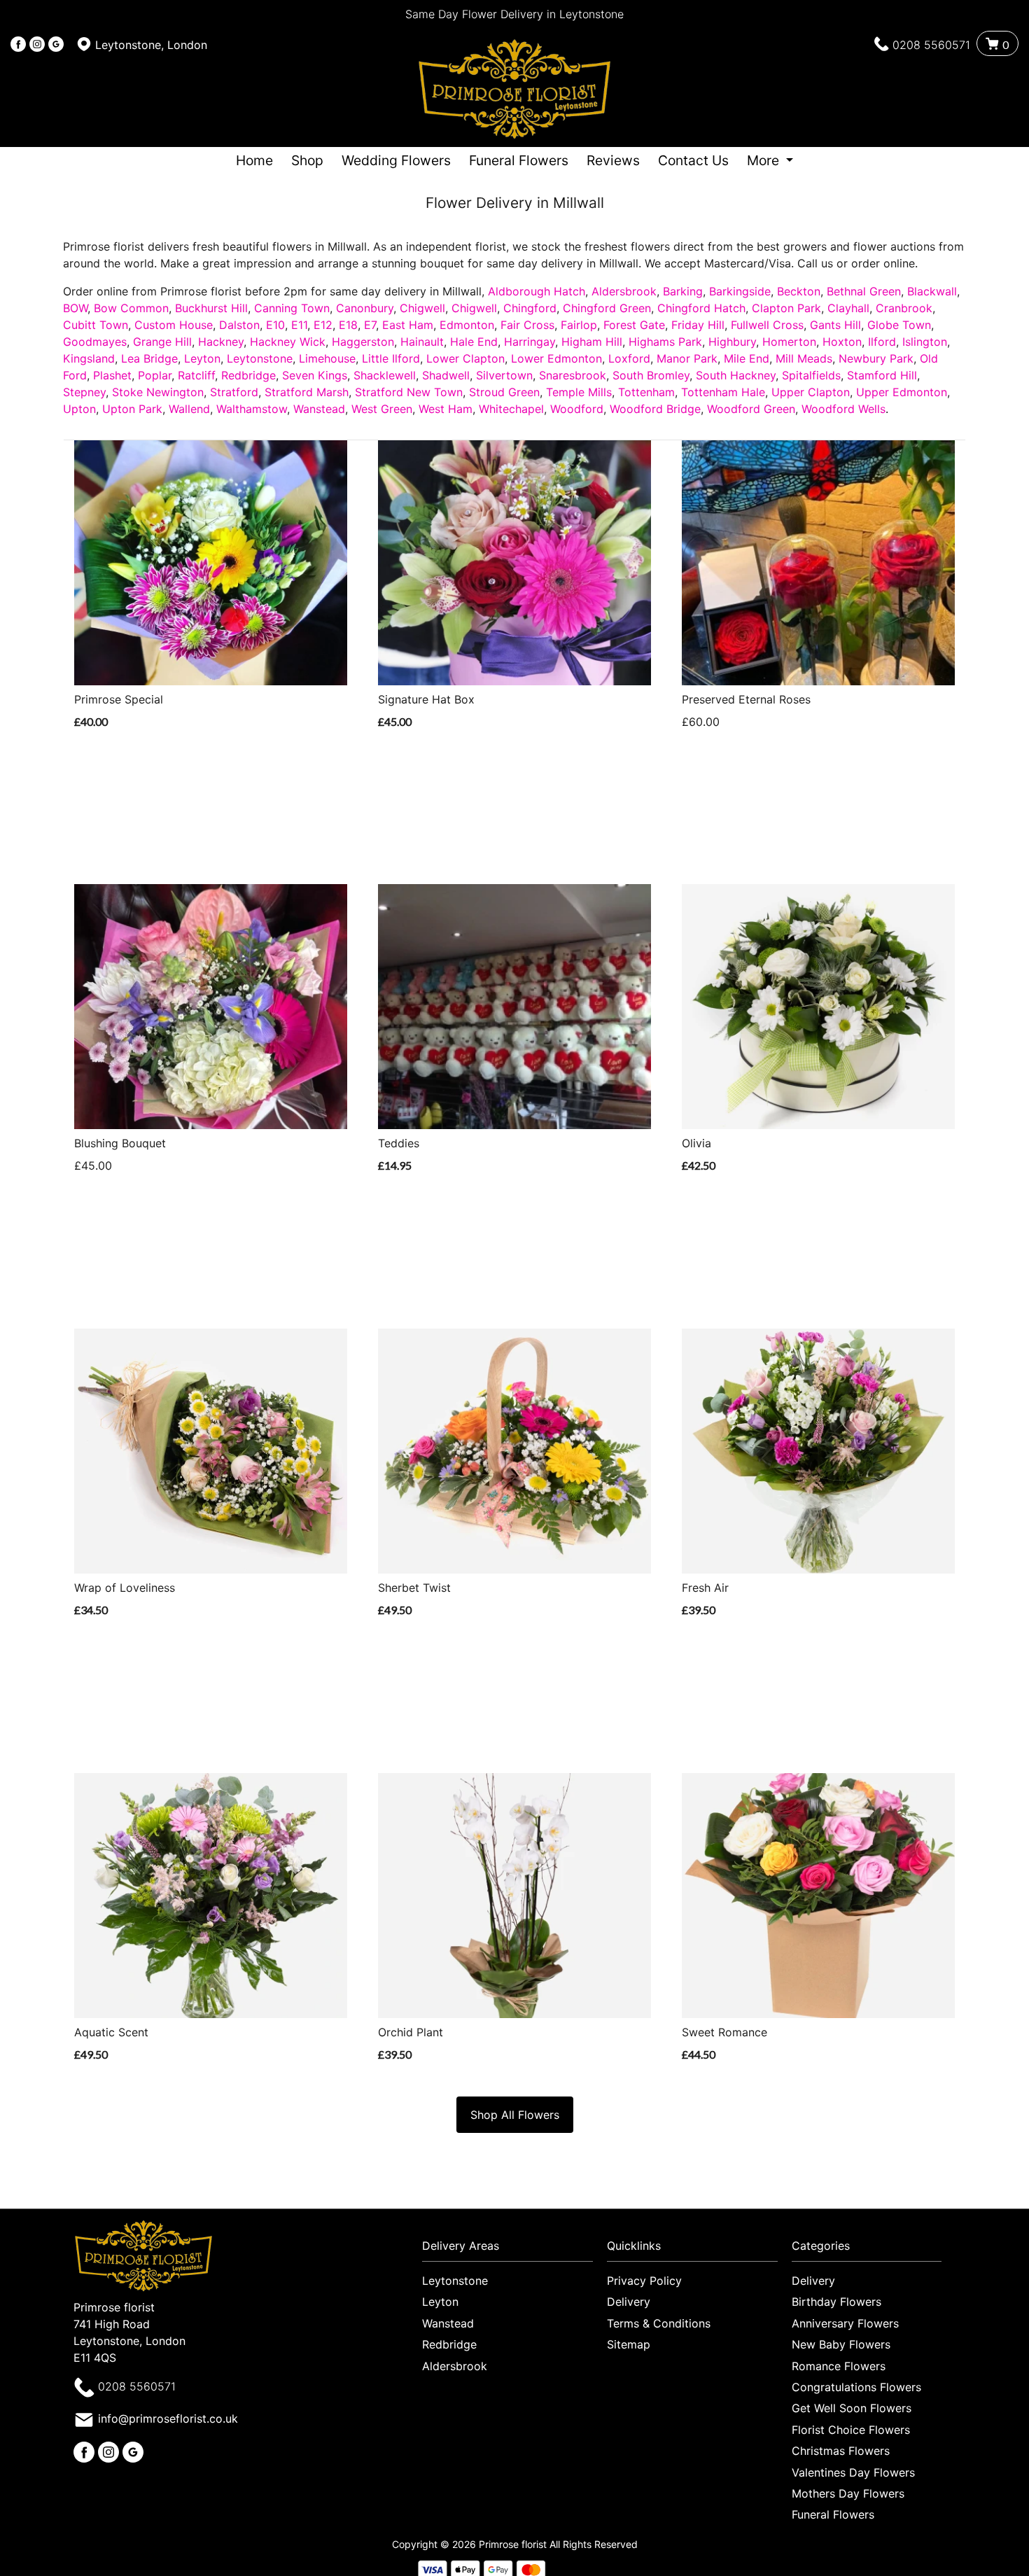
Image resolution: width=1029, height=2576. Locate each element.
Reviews (613, 160)
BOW (75, 308)
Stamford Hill (882, 375)
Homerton (789, 342)
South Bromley (651, 375)
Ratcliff (196, 375)
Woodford (577, 409)
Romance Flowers (839, 2366)
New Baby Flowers (841, 2344)
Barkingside (740, 291)
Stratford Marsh (307, 392)
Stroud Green (504, 392)
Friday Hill (698, 325)
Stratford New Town (409, 392)
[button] (514, 2249)
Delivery (629, 2302)
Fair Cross (527, 325)
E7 (370, 325)
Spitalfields (811, 375)
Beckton (799, 291)
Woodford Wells (843, 409)
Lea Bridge (149, 358)
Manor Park (687, 358)
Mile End (747, 358)
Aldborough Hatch (537, 291)
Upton (79, 409)
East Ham (408, 325)
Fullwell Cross (767, 325)
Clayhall (848, 308)
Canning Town (292, 308)
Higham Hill (592, 342)
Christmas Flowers (841, 2451)
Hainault (422, 342)
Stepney (84, 392)
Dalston (239, 325)
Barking (683, 291)
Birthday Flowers (836, 2302)
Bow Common (131, 308)
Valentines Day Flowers (853, 2472)
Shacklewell (385, 375)
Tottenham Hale (723, 392)
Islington (925, 342)
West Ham (446, 409)
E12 (323, 325)
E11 (299, 325)
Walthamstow (252, 409)
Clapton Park (786, 308)
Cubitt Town (96, 325)
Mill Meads (804, 358)
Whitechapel (511, 409)
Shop (307, 160)
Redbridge (248, 375)
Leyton (202, 358)
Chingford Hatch (701, 308)
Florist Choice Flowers (851, 2430)
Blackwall (932, 291)
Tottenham (646, 392)
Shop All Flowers (515, 2115)
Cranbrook (904, 308)
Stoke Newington (158, 392)
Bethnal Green (864, 291)
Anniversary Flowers (845, 2323)
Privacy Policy (644, 2281)
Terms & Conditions (659, 2323)
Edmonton (467, 325)
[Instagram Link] (37, 45)
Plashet (112, 375)
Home (254, 160)
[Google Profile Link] (56, 45)
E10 (275, 325)
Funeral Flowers (519, 160)
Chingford (530, 308)
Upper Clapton (811, 392)
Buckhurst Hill (211, 308)
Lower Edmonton (556, 358)
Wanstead (319, 409)
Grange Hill (162, 342)
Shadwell (446, 375)
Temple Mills (579, 392)
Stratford (234, 392)
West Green (382, 409)
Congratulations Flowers (856, 2387)
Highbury (732, 342)
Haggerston (363, 342)
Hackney (221, 342)
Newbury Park (876, 358)
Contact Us (693, 160)
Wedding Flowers (396, 160)
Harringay (530, 342)
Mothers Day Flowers (848, 2493)
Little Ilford (391, 358)
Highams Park (665, 342)
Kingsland (89, 358)
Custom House (174, 325)
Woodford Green (751, 409)
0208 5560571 (931, 45)
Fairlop (579, 325)
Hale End (474, 342)
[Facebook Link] (18, 45)
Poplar (155, 375)
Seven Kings (315, 375)
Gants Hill (835, 325)
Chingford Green (607, 308)
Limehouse (327, 358)
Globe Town (899, 325)
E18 (348, 325)
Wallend (189, 409)
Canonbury (365, 308)
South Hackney (736, 375)
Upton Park (132, 409)
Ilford (882, 342)
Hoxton (842, 342)
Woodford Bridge (655, 409)
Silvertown (504, 375)
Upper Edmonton (902, 392)
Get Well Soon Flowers (852, 2408)
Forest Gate (634, 325)
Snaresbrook (573, 375)
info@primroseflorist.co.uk (168, 2418)
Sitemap (629, 2344)
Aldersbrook (624, 291)
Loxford (629, 358)
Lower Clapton (465, 358)
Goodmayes (95, 342)
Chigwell (422, 308)
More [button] (765, 160)
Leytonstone (260, 358)
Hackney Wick (288, 342)
